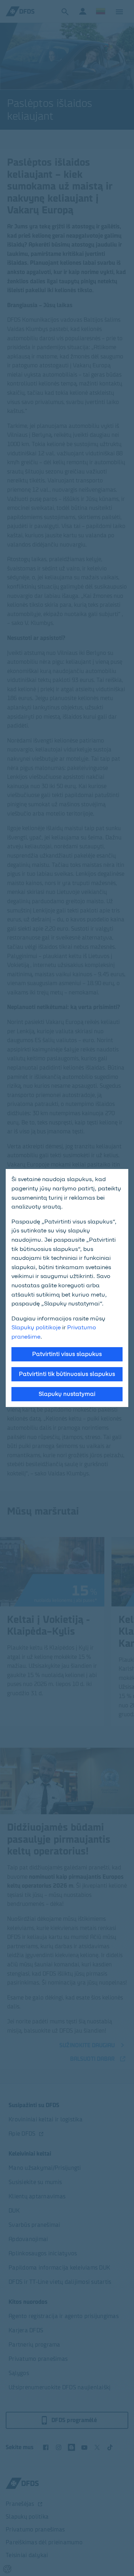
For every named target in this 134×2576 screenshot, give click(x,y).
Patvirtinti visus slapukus (67, 1354)
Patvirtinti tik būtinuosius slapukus (67, 1374)
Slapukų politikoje (36, 1327)
